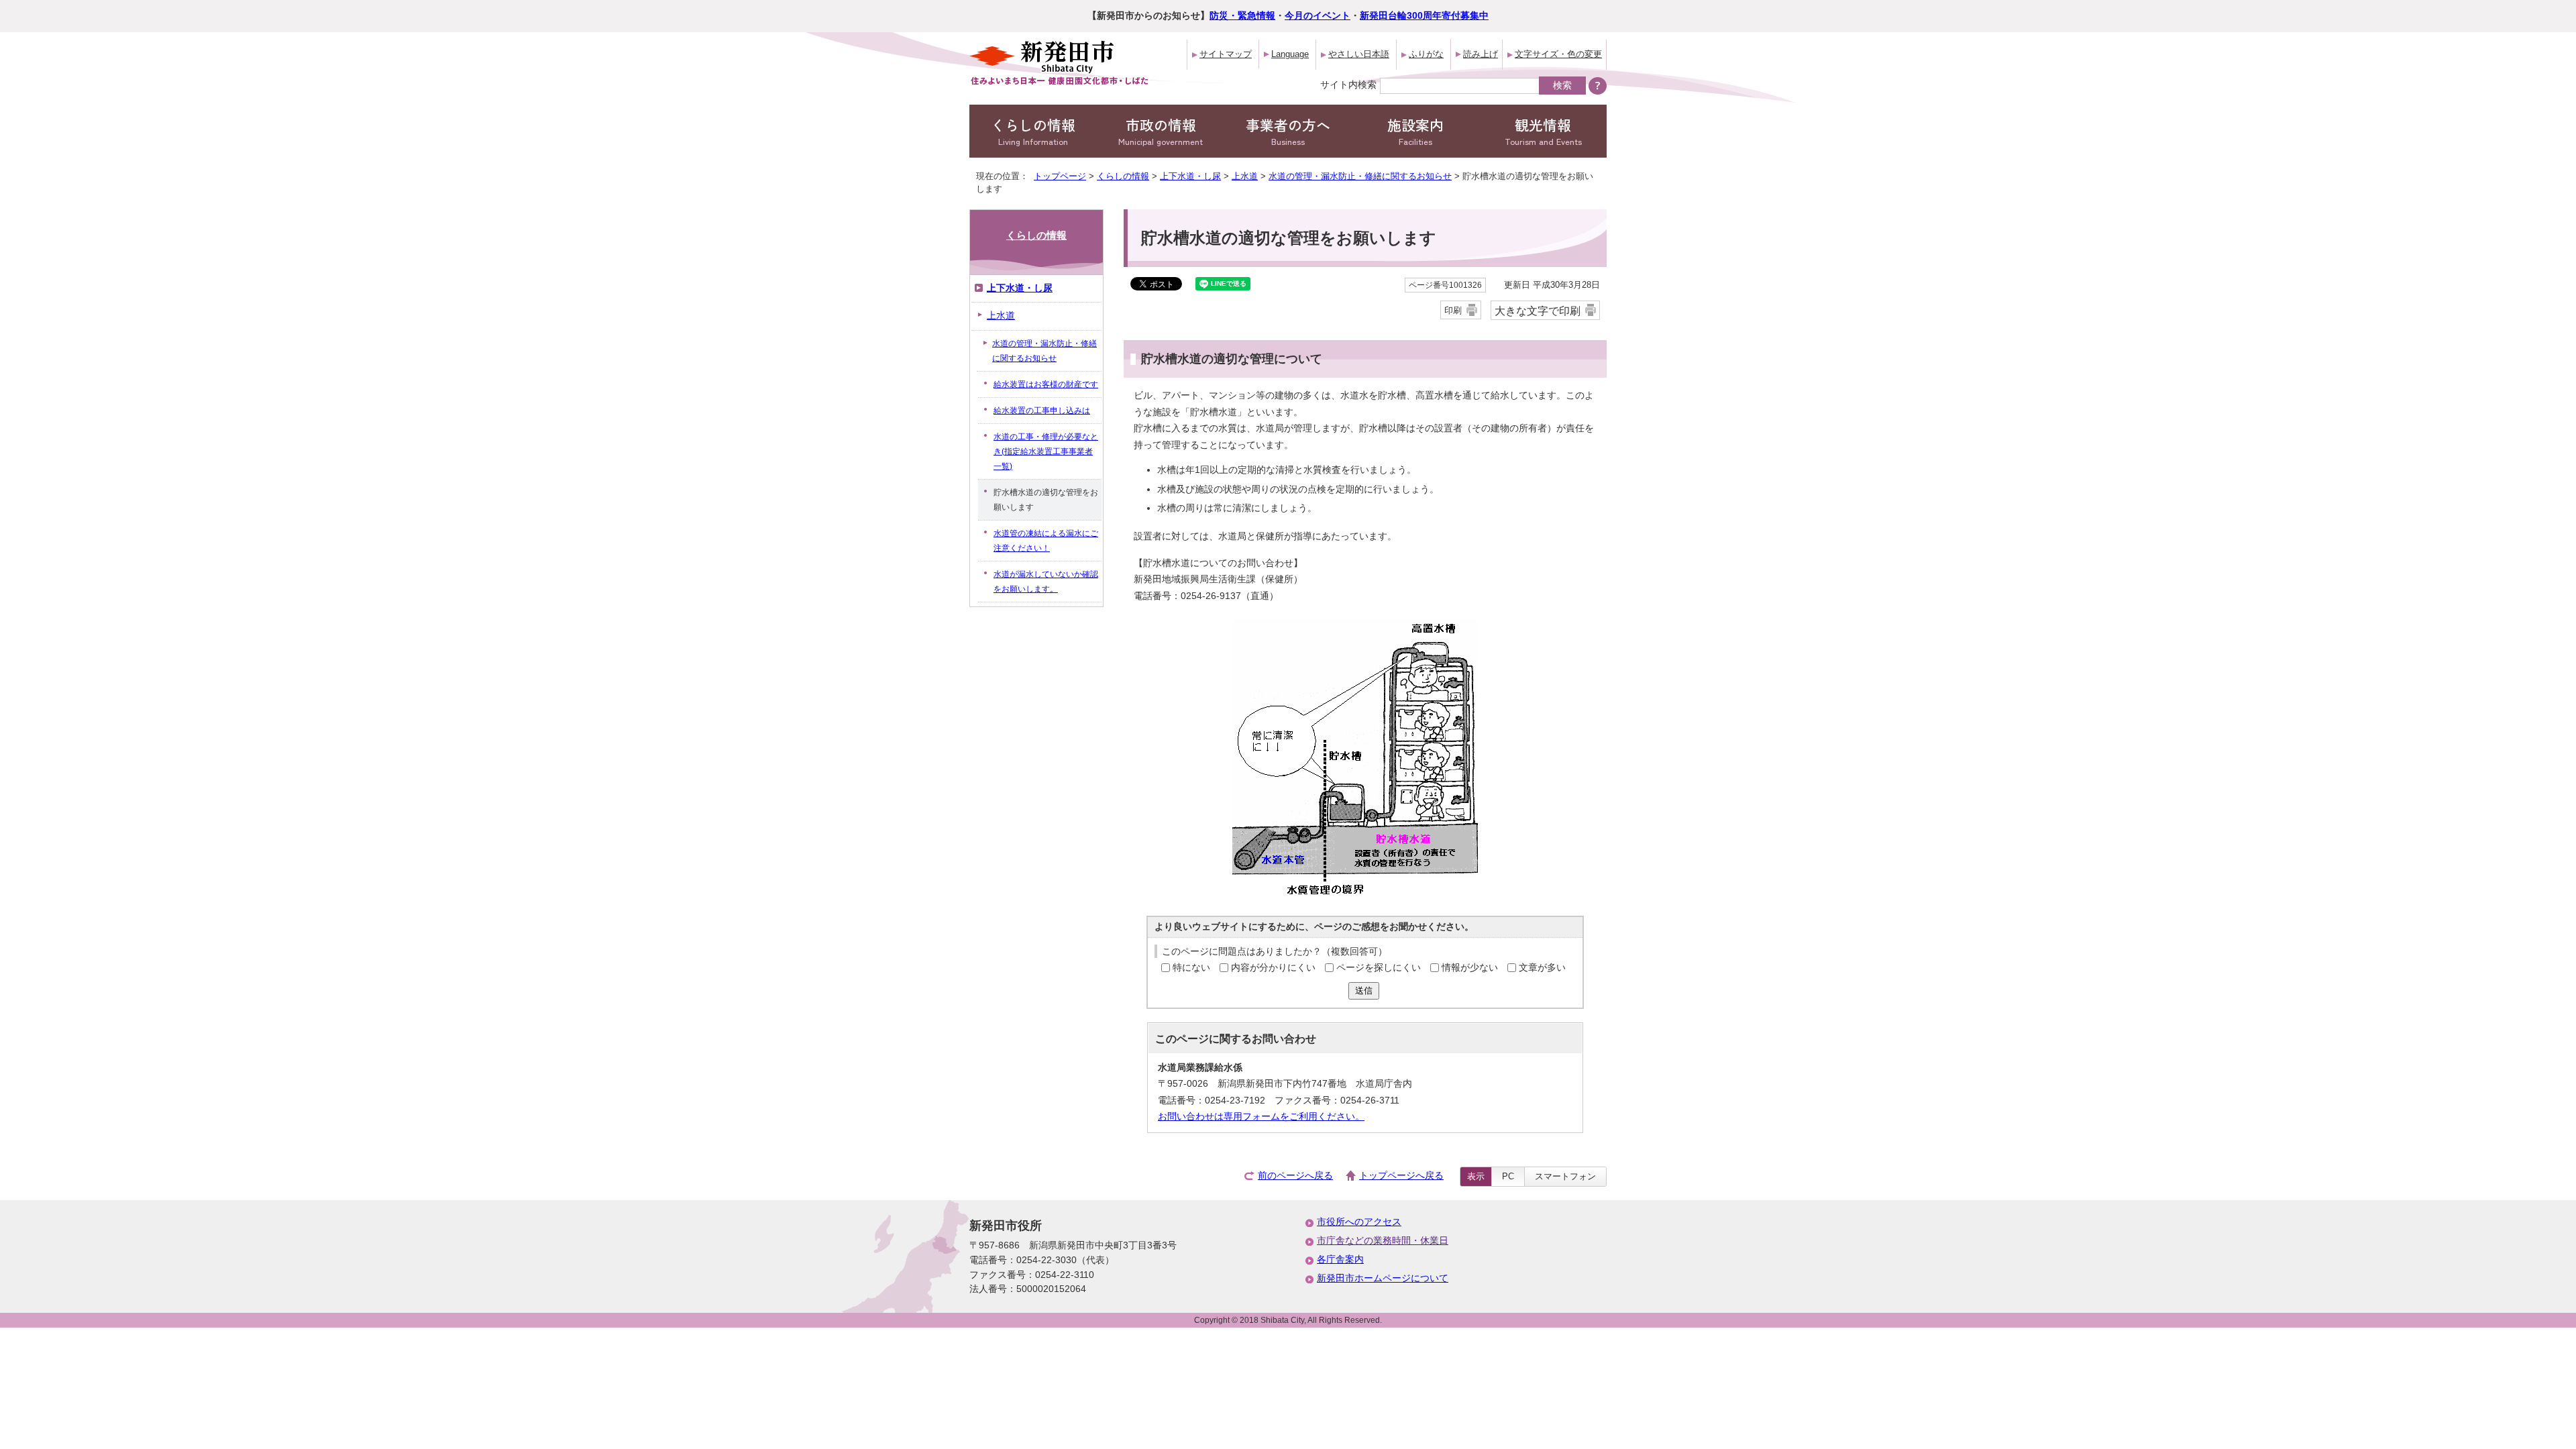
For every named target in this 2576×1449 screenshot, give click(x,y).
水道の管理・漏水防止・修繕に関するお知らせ (1360, 176)
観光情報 (1543, 131)
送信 (1364, 990)
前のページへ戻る (1295, 1176)
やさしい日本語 (1359, 54)
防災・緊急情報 (1242, 16)
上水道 (1245, 176)
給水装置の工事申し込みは (1042, 411)
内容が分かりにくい (1273, 968)
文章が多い (1542, 968)
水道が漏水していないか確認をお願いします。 (1046, 582)
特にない (1191, 968)
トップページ (1060, 176)
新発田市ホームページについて (1383, 1278)
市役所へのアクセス (1359, 1222)
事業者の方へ (1288, 131)
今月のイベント (1318, 16)
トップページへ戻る (1401, 1176)
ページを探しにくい (1379, 968)
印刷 (1453, 310)
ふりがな (1426, 54)
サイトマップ (1226, 54)
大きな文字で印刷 (1538, 311)
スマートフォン (1565, 1176)
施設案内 (1415, 131)
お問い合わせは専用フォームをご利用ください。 (1261, 1117)
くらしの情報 (1033, 131)
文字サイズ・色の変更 (1558, 54)
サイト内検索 (1348, 85)
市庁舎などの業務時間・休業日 (1383, 1241)
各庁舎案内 (1340, 1259)
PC (1508, 1176)
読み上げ (1481, 54)
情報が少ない (1470, 968)
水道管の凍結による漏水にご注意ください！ (1046, 541)
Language (1290, 54)
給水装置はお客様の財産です (1046, 384)
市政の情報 (1161, 131)
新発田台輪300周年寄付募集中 (1424, 16)
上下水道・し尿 (1190, 176)
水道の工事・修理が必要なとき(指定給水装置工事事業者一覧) (1046, 451)
